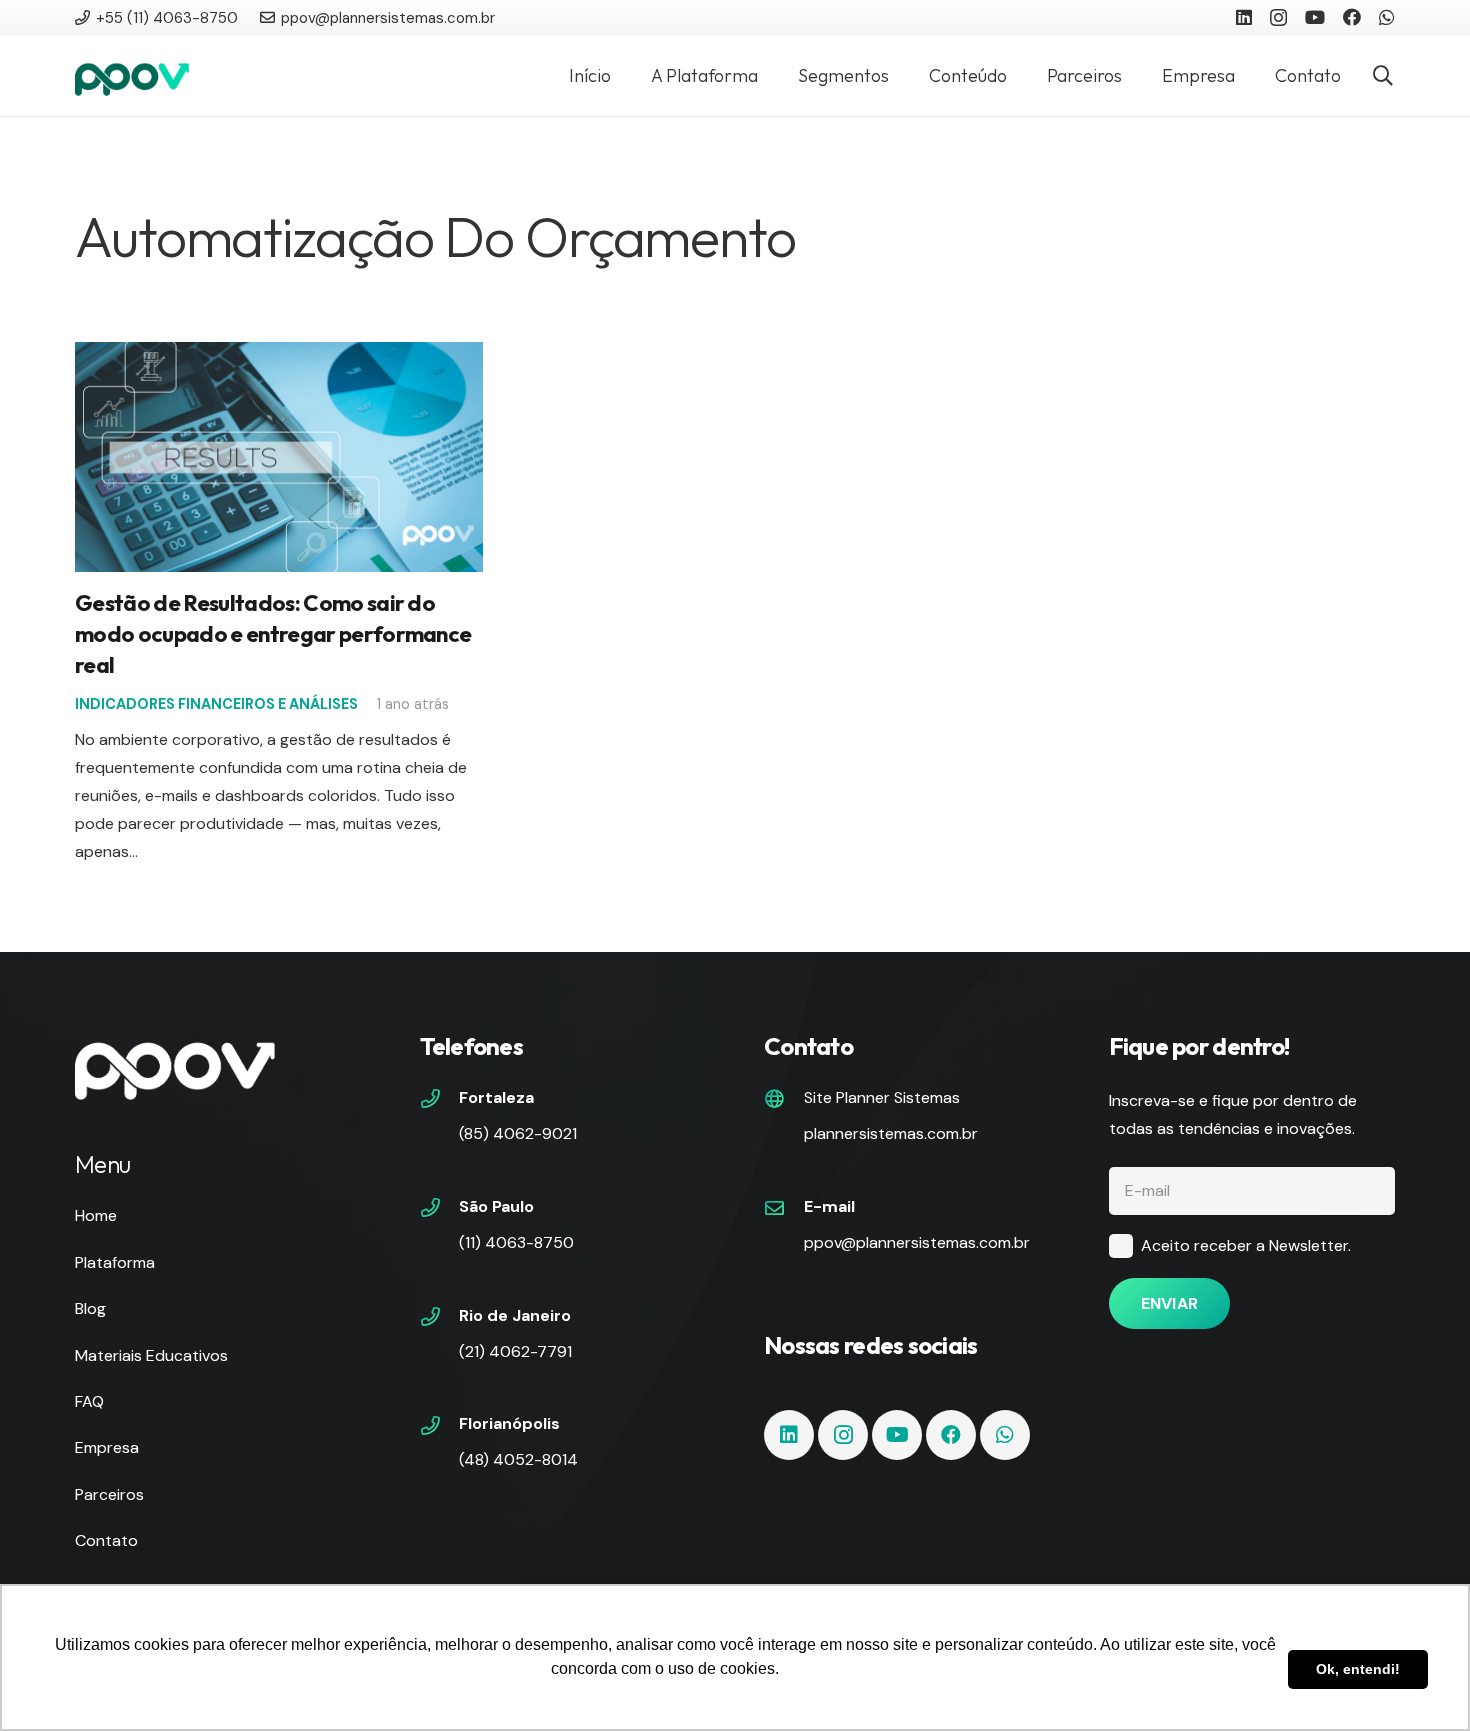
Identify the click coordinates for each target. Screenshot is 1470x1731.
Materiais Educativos (151, 1355)
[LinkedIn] (1244, 17)
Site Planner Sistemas (882, 1097)
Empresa (107, 1447)
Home (96, 1215)
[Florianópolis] (440, 1428)
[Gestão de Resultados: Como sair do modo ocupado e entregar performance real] (279, 355)
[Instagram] (1278, 18)
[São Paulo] (440, 1210)
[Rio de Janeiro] (440, 1319)
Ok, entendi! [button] (1358, 1669)
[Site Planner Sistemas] (784, 1101)
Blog (90, 1308)
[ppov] (132, 76)
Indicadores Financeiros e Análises (216, 704)
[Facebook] (1352, 17)
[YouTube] (1315, 17)
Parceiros (109, 1494)
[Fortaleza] (440, 1101)
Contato (106, 1540)
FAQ (89, 1401)
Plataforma (115, 1262)
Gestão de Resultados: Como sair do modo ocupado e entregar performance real (273, 634)
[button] (1383, 76)
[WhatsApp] (1387, 17)
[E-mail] (784, 1210)
